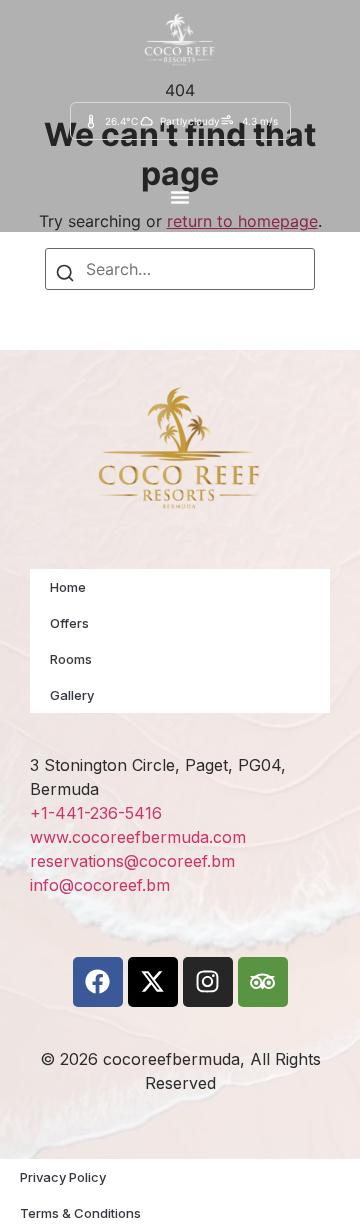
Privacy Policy (63, 1177)
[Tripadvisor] (263, 982)
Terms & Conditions (80, 1213)
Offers (69, 623)
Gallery (72, 695)
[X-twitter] (153, 982)
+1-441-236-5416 (96, 813)
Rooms (71, 659)
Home (68, 587)
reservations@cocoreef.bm (132, 861)
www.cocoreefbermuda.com (138, 837)
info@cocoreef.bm (100, 885)
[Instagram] (208, 982)
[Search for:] (180, 269)
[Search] (65, 276)
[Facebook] (98, 982)
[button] (180, 197)
